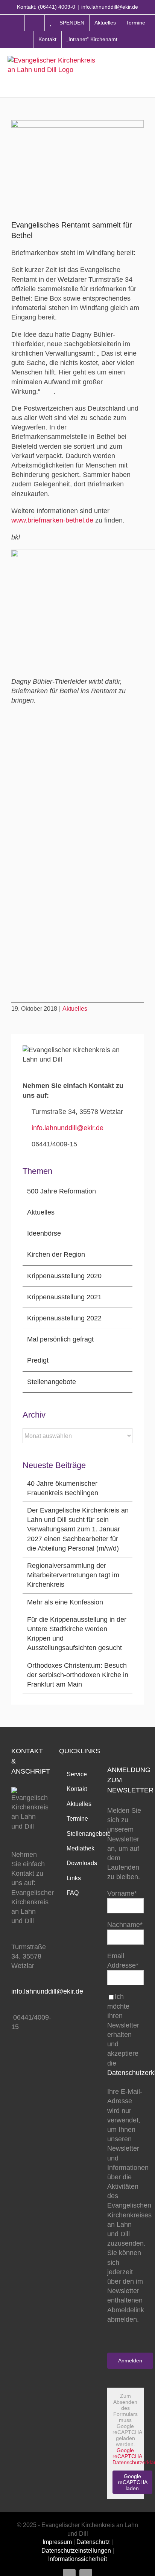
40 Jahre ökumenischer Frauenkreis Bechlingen (63, 1488)
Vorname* (122, 1893)
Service (77, 1774)
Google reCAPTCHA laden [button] (133, 2482)
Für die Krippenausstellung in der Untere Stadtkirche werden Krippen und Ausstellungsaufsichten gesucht (77, 1634)
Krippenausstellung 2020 (64, 1276)
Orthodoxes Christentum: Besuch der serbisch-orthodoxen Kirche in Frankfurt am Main (78, 1675)
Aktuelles (75, 1009)
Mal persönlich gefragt (60, 1339)
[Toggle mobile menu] (144, 72)
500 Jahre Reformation (62, 1191)
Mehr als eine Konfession (65, 1602)
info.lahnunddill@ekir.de (110, 7)
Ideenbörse (44, 1233)
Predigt (38, 1360)
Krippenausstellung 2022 (64, 1318)
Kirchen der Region (56, 1254)
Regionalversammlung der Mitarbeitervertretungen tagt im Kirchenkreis (73, 1575)
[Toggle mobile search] (129, 72)
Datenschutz (93, 2542)
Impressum (57, 2542)
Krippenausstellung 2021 (64, 1297)
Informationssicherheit (77, 2559)
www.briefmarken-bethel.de (52, 520)
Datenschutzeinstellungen (76, 2551)
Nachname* (125, 1925)
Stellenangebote (52, 1382)
